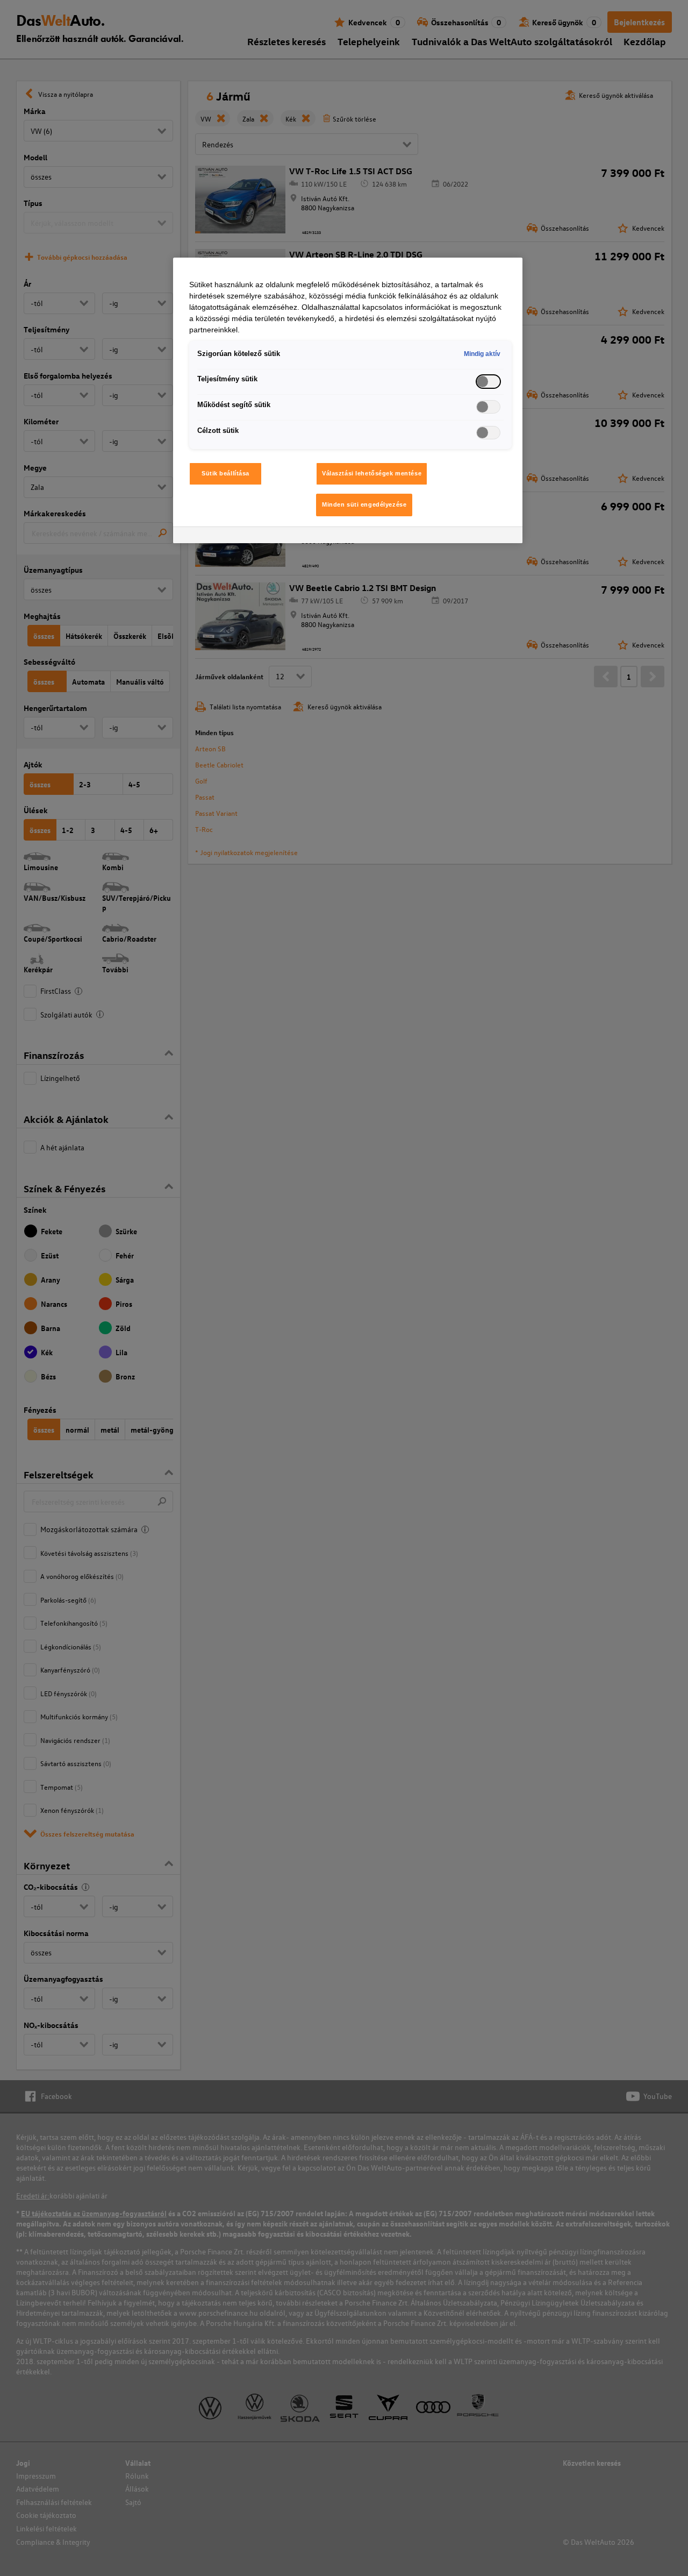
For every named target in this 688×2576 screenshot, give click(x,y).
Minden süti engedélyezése (364, 504)
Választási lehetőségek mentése (372, 473)
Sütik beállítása (225, 473)
